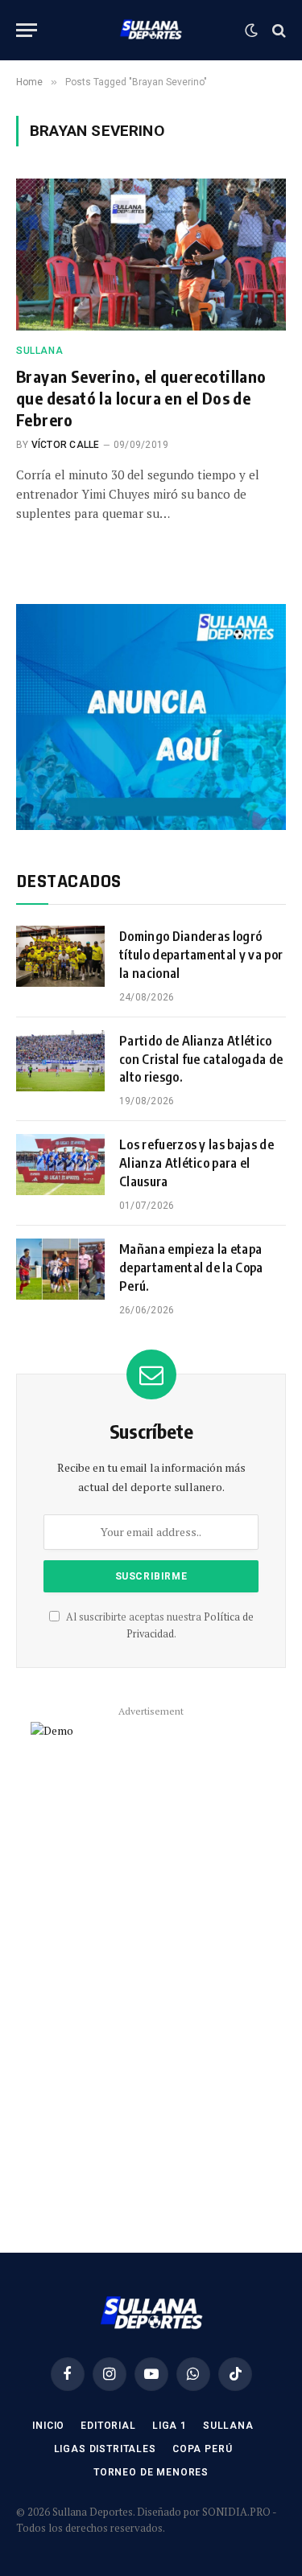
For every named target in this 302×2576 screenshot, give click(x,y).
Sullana (228, 2426)
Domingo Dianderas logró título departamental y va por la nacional (201, 955)
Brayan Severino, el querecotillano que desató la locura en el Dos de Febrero (141, 398)
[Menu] (27, 30)
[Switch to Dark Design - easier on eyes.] (251, 31)
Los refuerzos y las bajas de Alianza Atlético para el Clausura (197, 1163)
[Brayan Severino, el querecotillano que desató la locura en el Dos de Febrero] (151, 254)
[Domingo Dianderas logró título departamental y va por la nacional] (60, 956)
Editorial (108, 2426)
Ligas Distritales (105, 2449)
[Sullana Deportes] (151, 30)
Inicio (48, 2426)
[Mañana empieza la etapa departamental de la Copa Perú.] (60, 1269)
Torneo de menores (151, 2472)
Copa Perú (203, 2449)
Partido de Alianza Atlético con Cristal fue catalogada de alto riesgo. (201, 1059)
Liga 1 (170, 2426)
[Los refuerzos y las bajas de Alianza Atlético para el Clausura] (60, 1165)
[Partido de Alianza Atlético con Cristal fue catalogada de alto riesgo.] (60, 1061)
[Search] (277, 30)
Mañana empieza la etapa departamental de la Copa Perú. (191, 1267)
